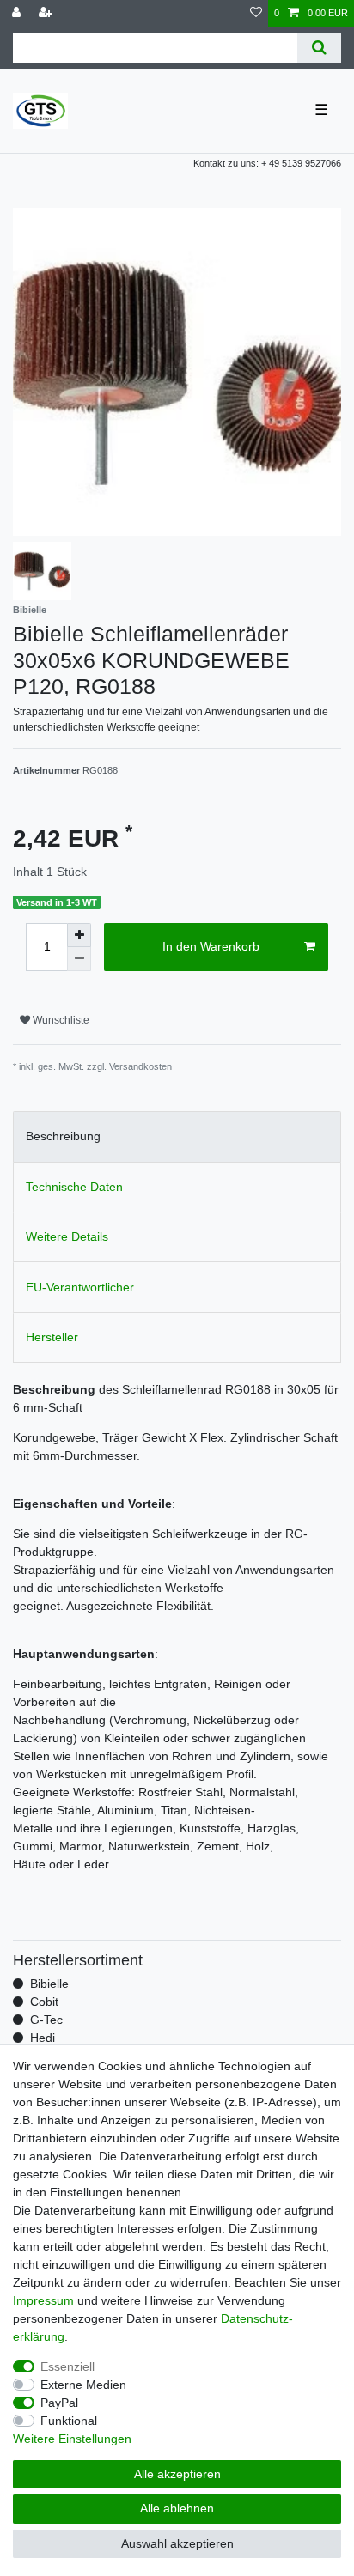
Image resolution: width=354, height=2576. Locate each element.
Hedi (43, 2038)
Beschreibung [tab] (63, 1136)
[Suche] (319, 48)
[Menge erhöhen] (79, 935)
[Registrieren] (47, 13)
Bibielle (49, 1984)
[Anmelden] (18, 13)
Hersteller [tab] (52, 1337)
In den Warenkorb (211, 946)
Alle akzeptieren (177, 2474)
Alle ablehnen (177, 2508)
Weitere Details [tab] (67, 1236)
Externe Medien (83, 2385)
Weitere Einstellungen (72, 2439)
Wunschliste (60, 1020)
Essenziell (67, 2366)
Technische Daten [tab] (74, 1187)
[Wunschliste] (256, 13)
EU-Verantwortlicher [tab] (80, 1287)
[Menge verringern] (79, 959)
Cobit (44, 2002)
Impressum (43, 2300)
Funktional (69, 2421)
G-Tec (46, 2020)
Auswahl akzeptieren (177, 2543)
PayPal (59, 2403)
